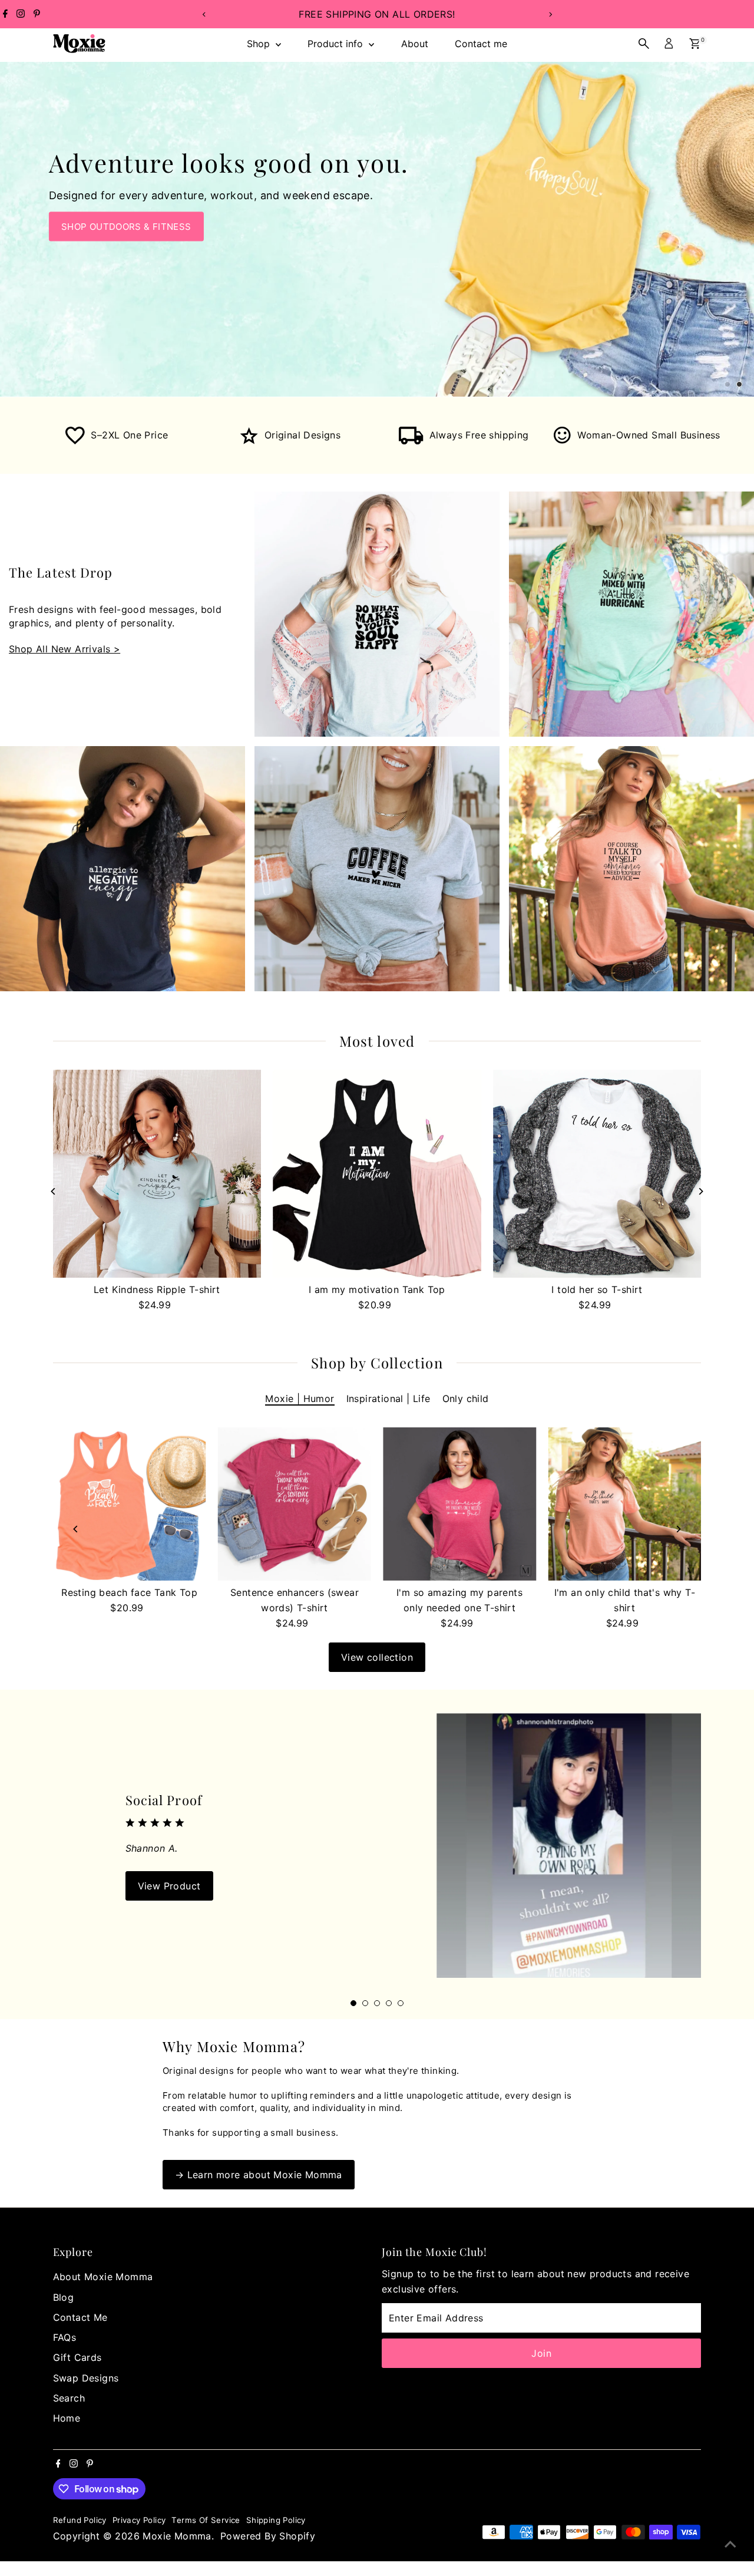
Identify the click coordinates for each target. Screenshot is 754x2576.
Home (67, 2418)
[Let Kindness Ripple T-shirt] (157, 1174)
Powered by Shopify (268, 2536)
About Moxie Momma (103, 2277)
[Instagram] (21, 14)
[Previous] (204, 14)
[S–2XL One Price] (75, 441)
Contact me (481, 44)
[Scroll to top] (730, 2544)
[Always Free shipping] (411, 441)
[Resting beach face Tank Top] (130, 1504)
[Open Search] (644, 44)
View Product (169, 1886)
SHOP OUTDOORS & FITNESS (126, 227)
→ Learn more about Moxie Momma (259, 2175)
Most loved (377, 1041)
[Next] (550, 14)
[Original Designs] (249, 441)
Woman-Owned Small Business (649, 435)
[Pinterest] (37, 14)
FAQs (65, 2337)
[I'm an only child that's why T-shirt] (624, 1504)
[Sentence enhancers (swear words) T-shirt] (295, 1504)
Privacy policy (139, 2520)
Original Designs (302, 435)
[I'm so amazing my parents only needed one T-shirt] (459, 1504)
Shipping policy (276, 2520)
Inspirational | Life (388, 1399)
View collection (377, 1657)
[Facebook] (5, 14)
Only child (466, 1399)
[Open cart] (695, 44)
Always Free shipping (479, 435)
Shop (260, 44)
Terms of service (206, 2520)
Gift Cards (77, 2357)
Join (541, 2353)
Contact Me (80, 2317)
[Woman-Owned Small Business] (563, 441)
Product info (337, 44)
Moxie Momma (177, 2536)
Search (69, 2398)
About (415, 44)
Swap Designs (86, 2378)
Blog (64, 2297)
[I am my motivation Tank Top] (377, 1174)
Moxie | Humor (300, 1399)
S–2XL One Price (129, 435)
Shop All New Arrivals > (65, 649)
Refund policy (80, 2520)
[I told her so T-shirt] (597, 1174)
